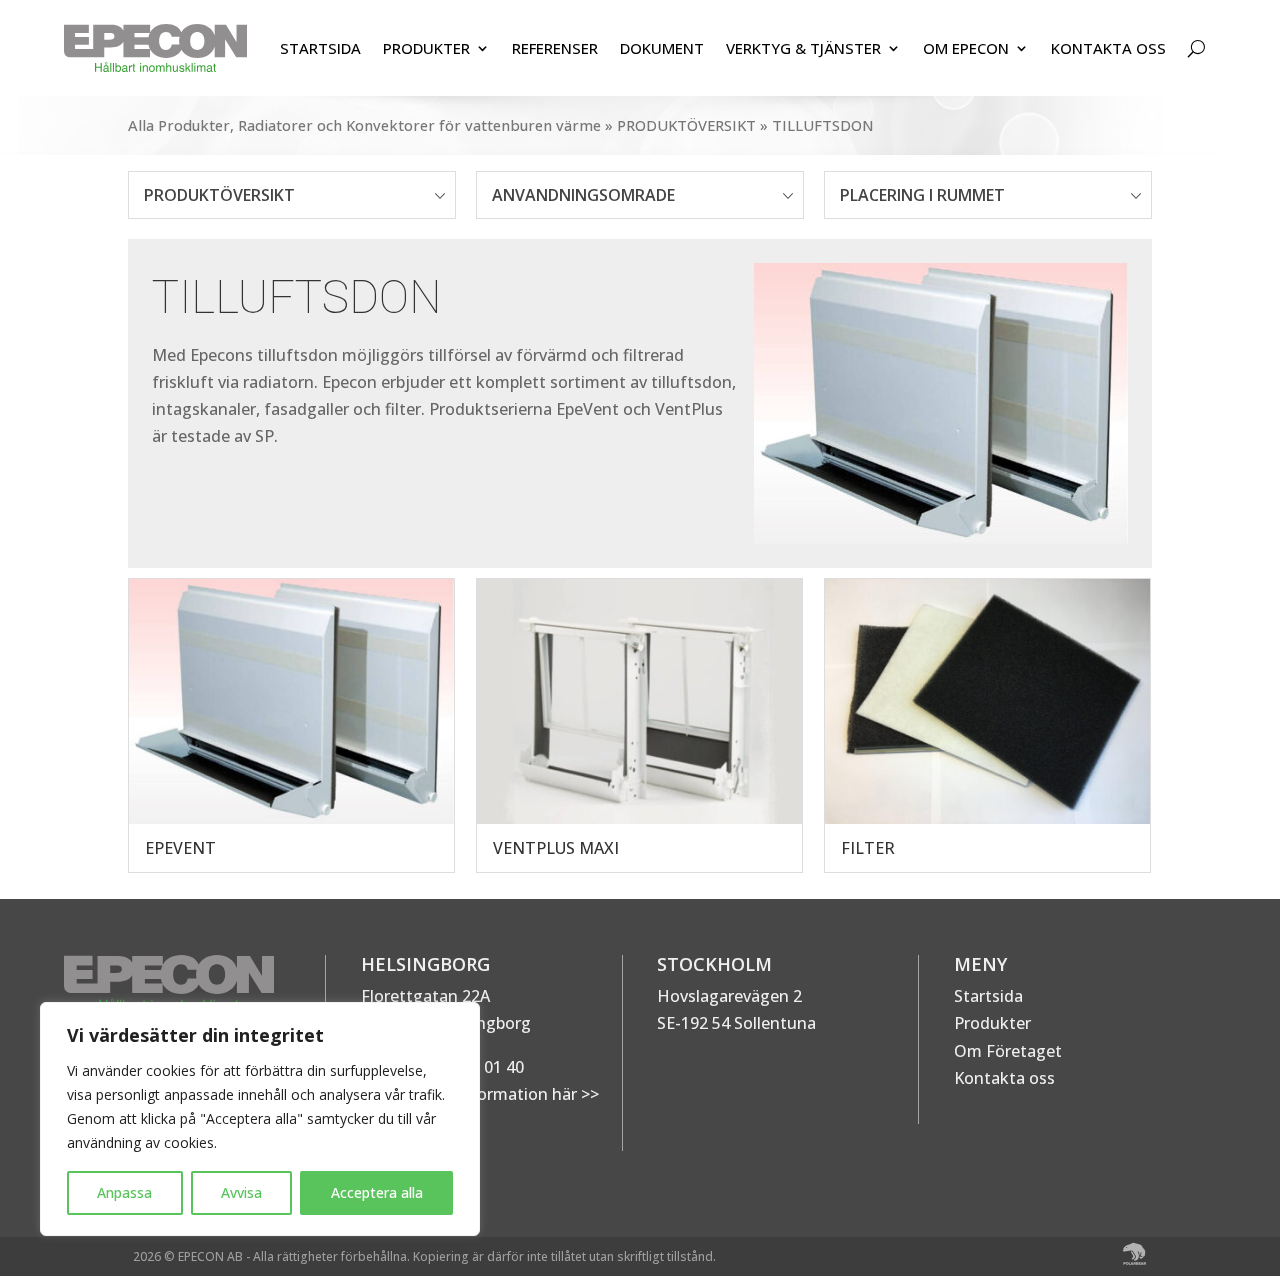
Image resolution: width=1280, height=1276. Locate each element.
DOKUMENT (662, 48)
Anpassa (124, 1192)
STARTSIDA (320, 48)
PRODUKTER (426, 48)
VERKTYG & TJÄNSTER (803, 48)
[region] (260, 1119)
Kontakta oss (1004, 1078)
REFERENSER (555, 48)
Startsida (988, 996)
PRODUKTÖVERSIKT (686, 125)
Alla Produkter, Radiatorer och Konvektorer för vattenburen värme (364, 125)
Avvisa (241, 1192)
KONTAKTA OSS (1108, 48)
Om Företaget (1008, 1051)
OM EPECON (966, 48)
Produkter (992, 1023)
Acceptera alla (377, 1192)
